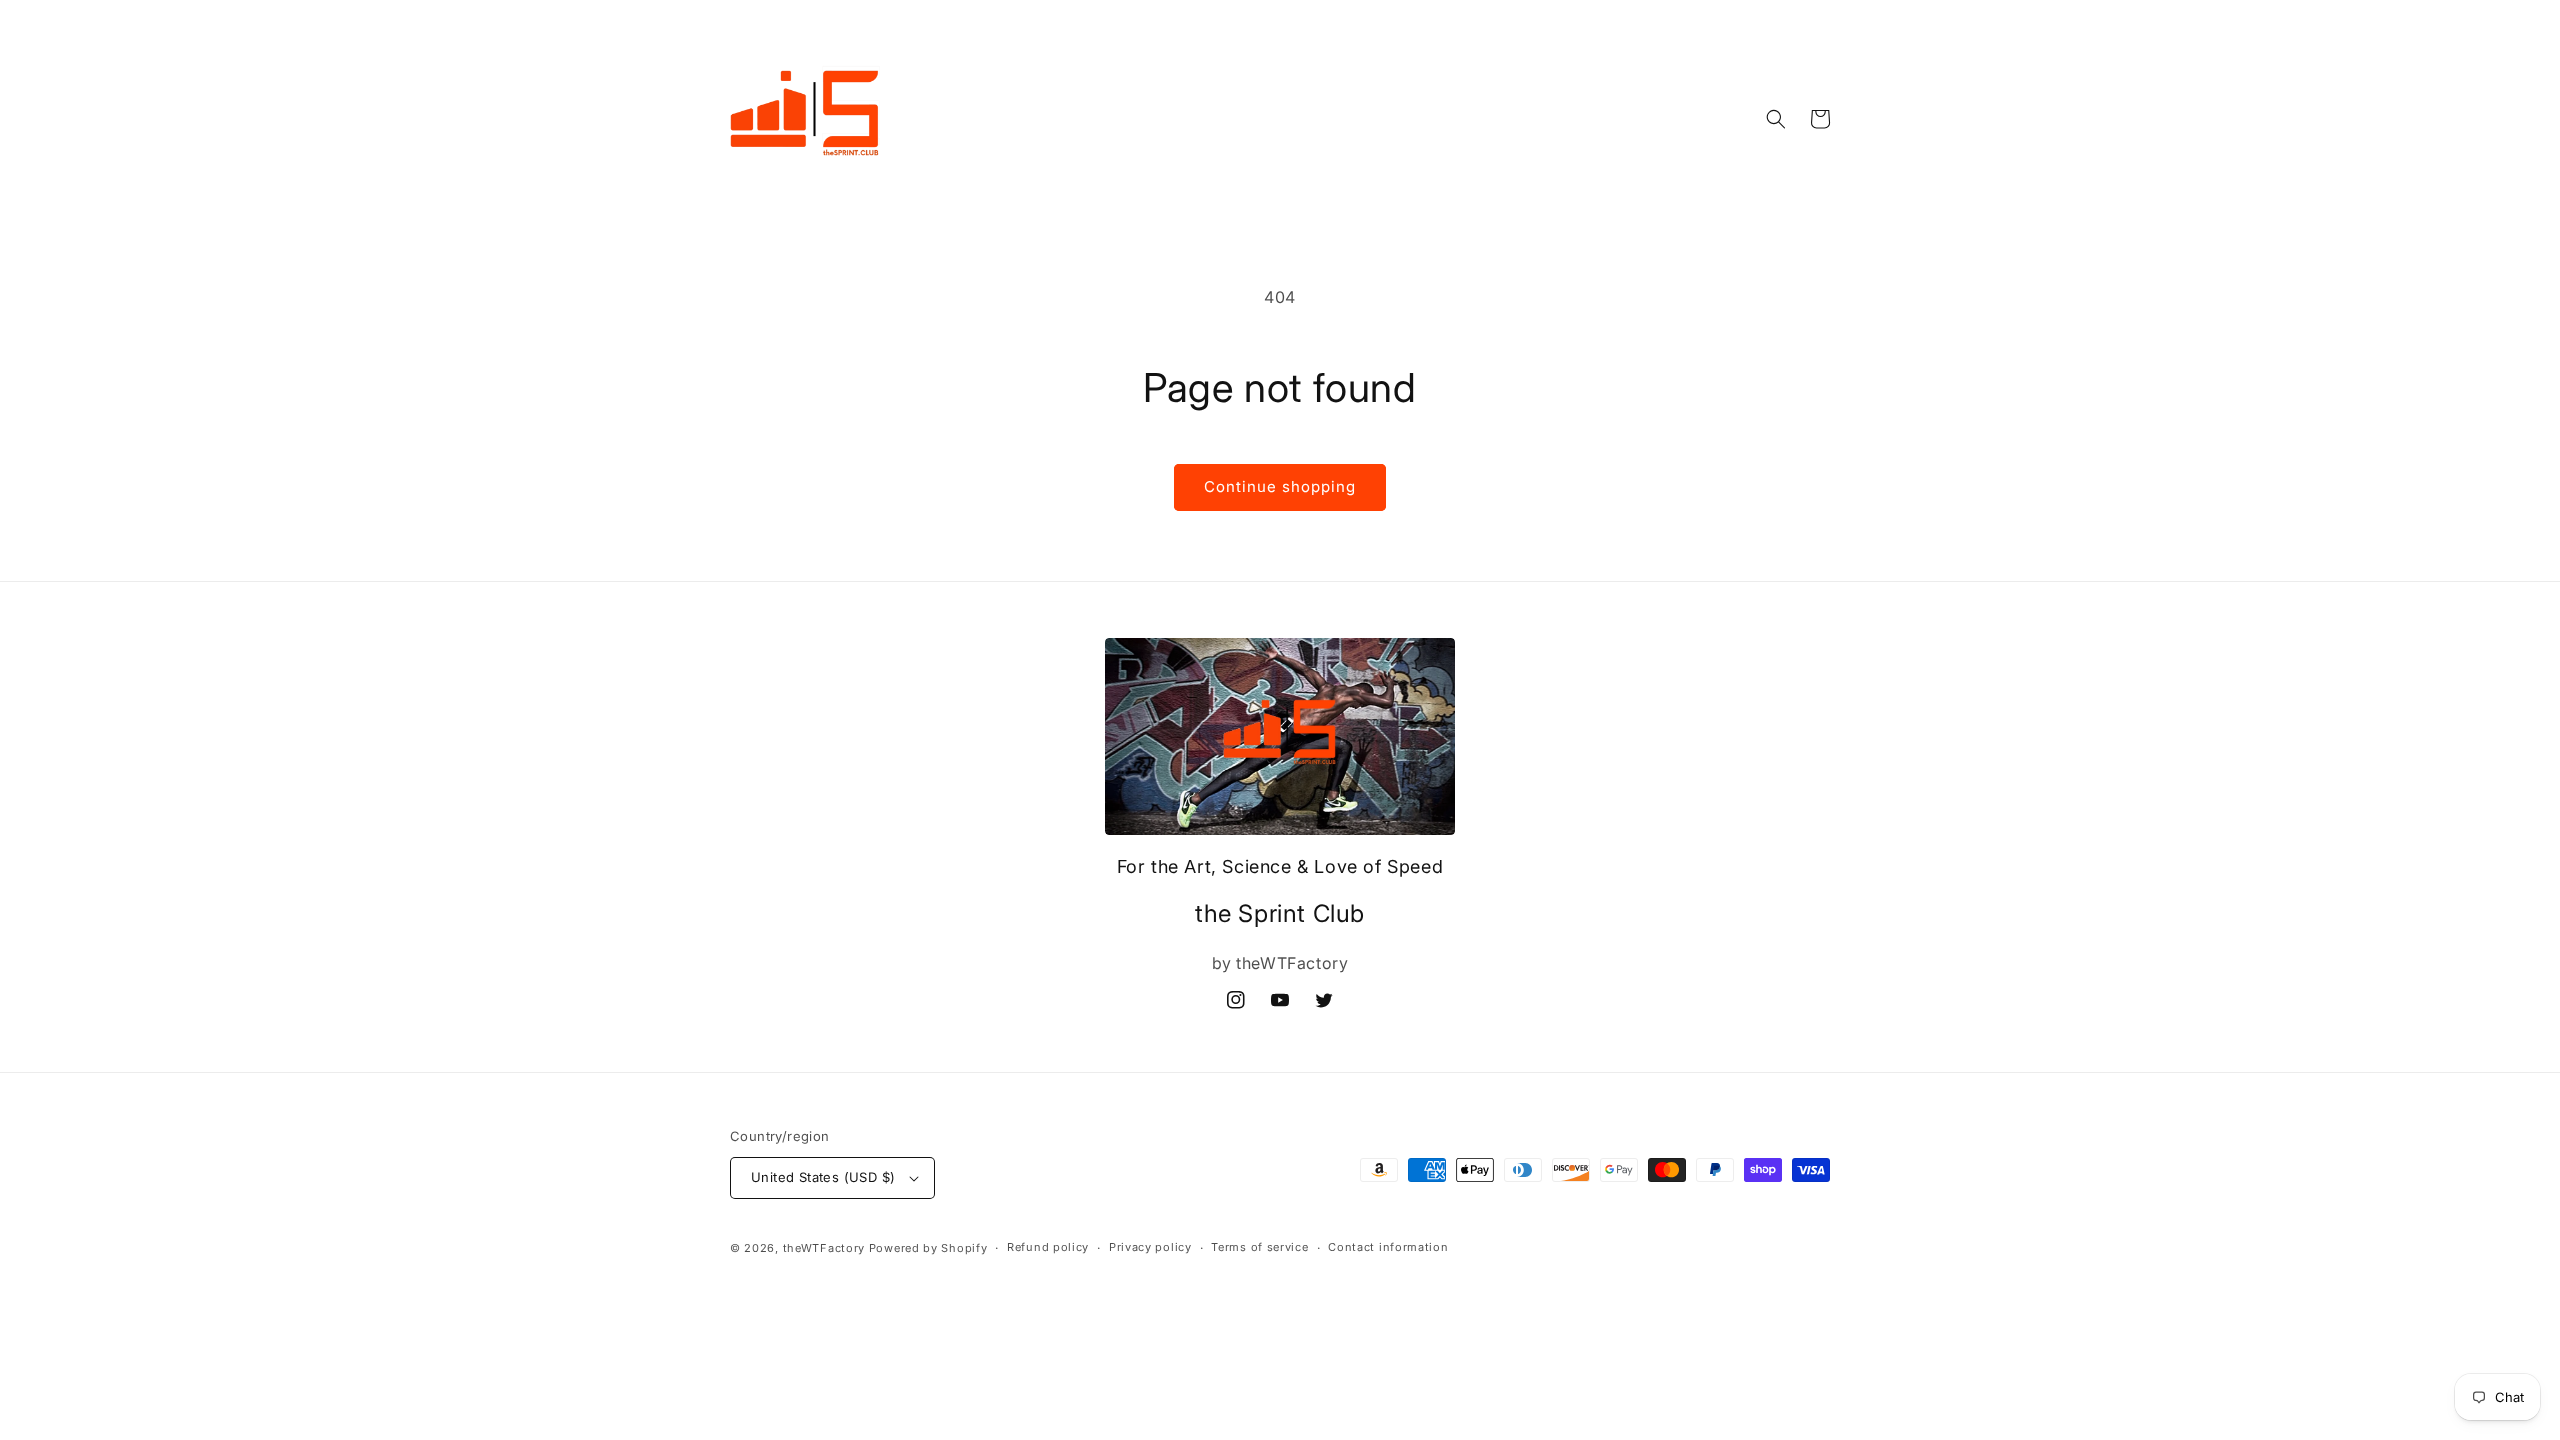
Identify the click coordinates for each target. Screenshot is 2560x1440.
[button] (1776, 119)
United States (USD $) (823, 1177)
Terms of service (1259, 1247)
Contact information (1388, 1247)
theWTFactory (824, 1248)
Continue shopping (1280, 486)
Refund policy (1048, 1247)
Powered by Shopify (928, 1248)
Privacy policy (1150, 1247)
